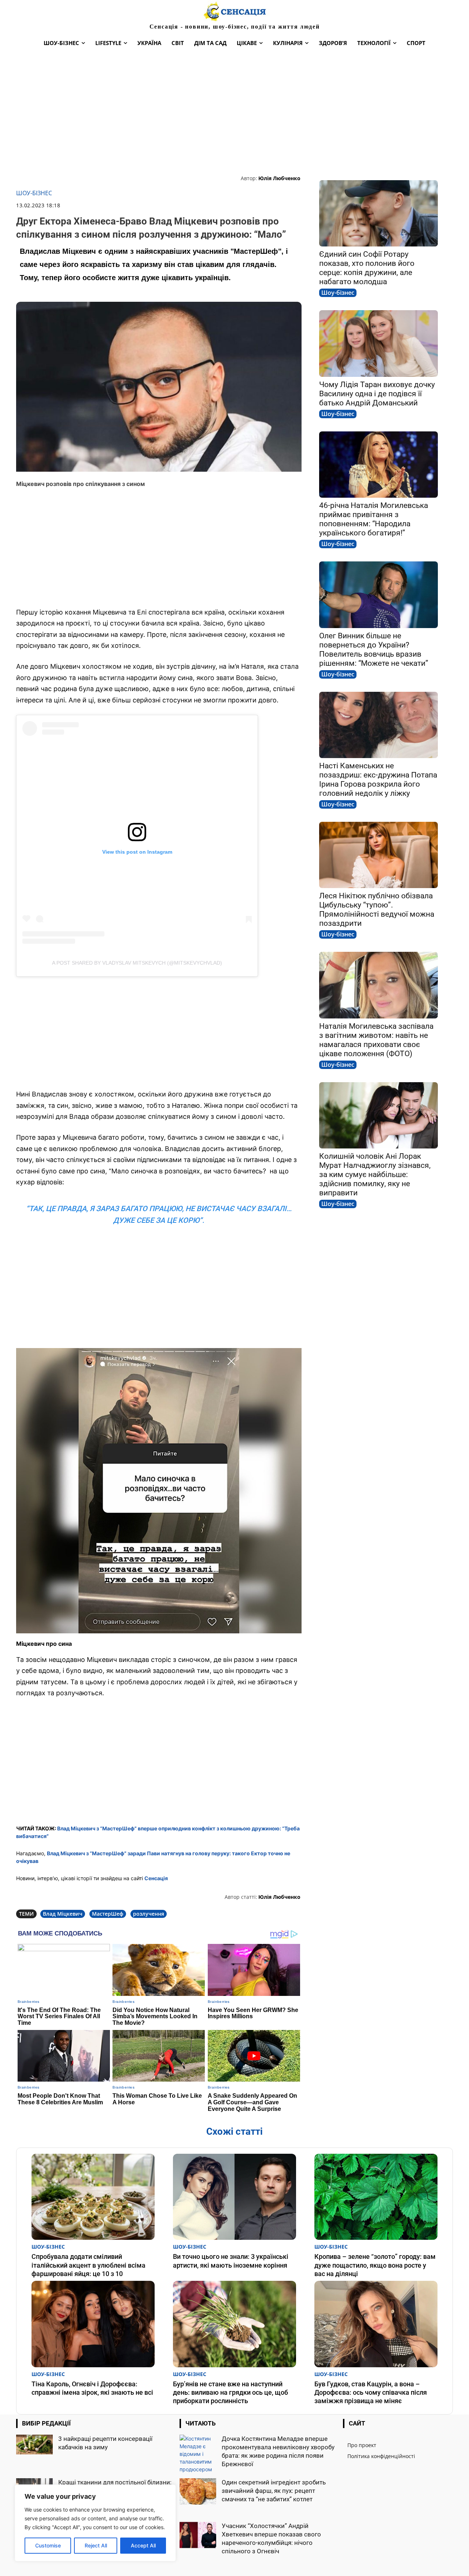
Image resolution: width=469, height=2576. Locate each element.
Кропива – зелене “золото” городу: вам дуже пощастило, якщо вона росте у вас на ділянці (375, 2265)
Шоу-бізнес (34, 193)
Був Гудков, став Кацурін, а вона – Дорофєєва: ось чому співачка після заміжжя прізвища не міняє (371, 2393)
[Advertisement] (234, 112)
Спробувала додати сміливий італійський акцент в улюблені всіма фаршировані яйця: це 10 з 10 (88, 2265)
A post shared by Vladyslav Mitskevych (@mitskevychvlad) (137, 963)
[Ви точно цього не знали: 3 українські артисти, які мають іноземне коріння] (234, 2197)
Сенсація (156, 1878)
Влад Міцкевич (63, 1914)
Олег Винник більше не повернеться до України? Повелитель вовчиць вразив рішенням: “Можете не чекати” (374, 649)
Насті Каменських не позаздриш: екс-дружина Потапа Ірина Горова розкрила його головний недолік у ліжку (378, 780)
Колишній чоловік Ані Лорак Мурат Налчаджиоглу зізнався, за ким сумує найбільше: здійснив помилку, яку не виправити (375, 1174)
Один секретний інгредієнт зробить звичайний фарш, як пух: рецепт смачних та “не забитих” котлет (274, 2491)
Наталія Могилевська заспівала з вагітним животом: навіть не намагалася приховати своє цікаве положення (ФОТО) (376, 1040)
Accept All (143, 2545)
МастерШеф (108, 1914)
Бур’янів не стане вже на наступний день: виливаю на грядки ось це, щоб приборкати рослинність (230, 2393)
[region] (95, 2523)
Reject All (96, 2545)
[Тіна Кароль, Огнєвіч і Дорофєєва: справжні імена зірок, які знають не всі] (93, 2324)
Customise (48, 2545)
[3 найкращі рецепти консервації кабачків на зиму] (34, 2445)
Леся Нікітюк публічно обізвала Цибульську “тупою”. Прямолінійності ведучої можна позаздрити (377, 910)
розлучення (149, 1914)
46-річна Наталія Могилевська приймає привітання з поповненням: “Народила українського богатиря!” (374, 519)
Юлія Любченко (279, 178)
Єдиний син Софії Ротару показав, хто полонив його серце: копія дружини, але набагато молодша (367, 268)
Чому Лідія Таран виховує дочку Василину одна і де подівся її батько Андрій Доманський (377, 394)
